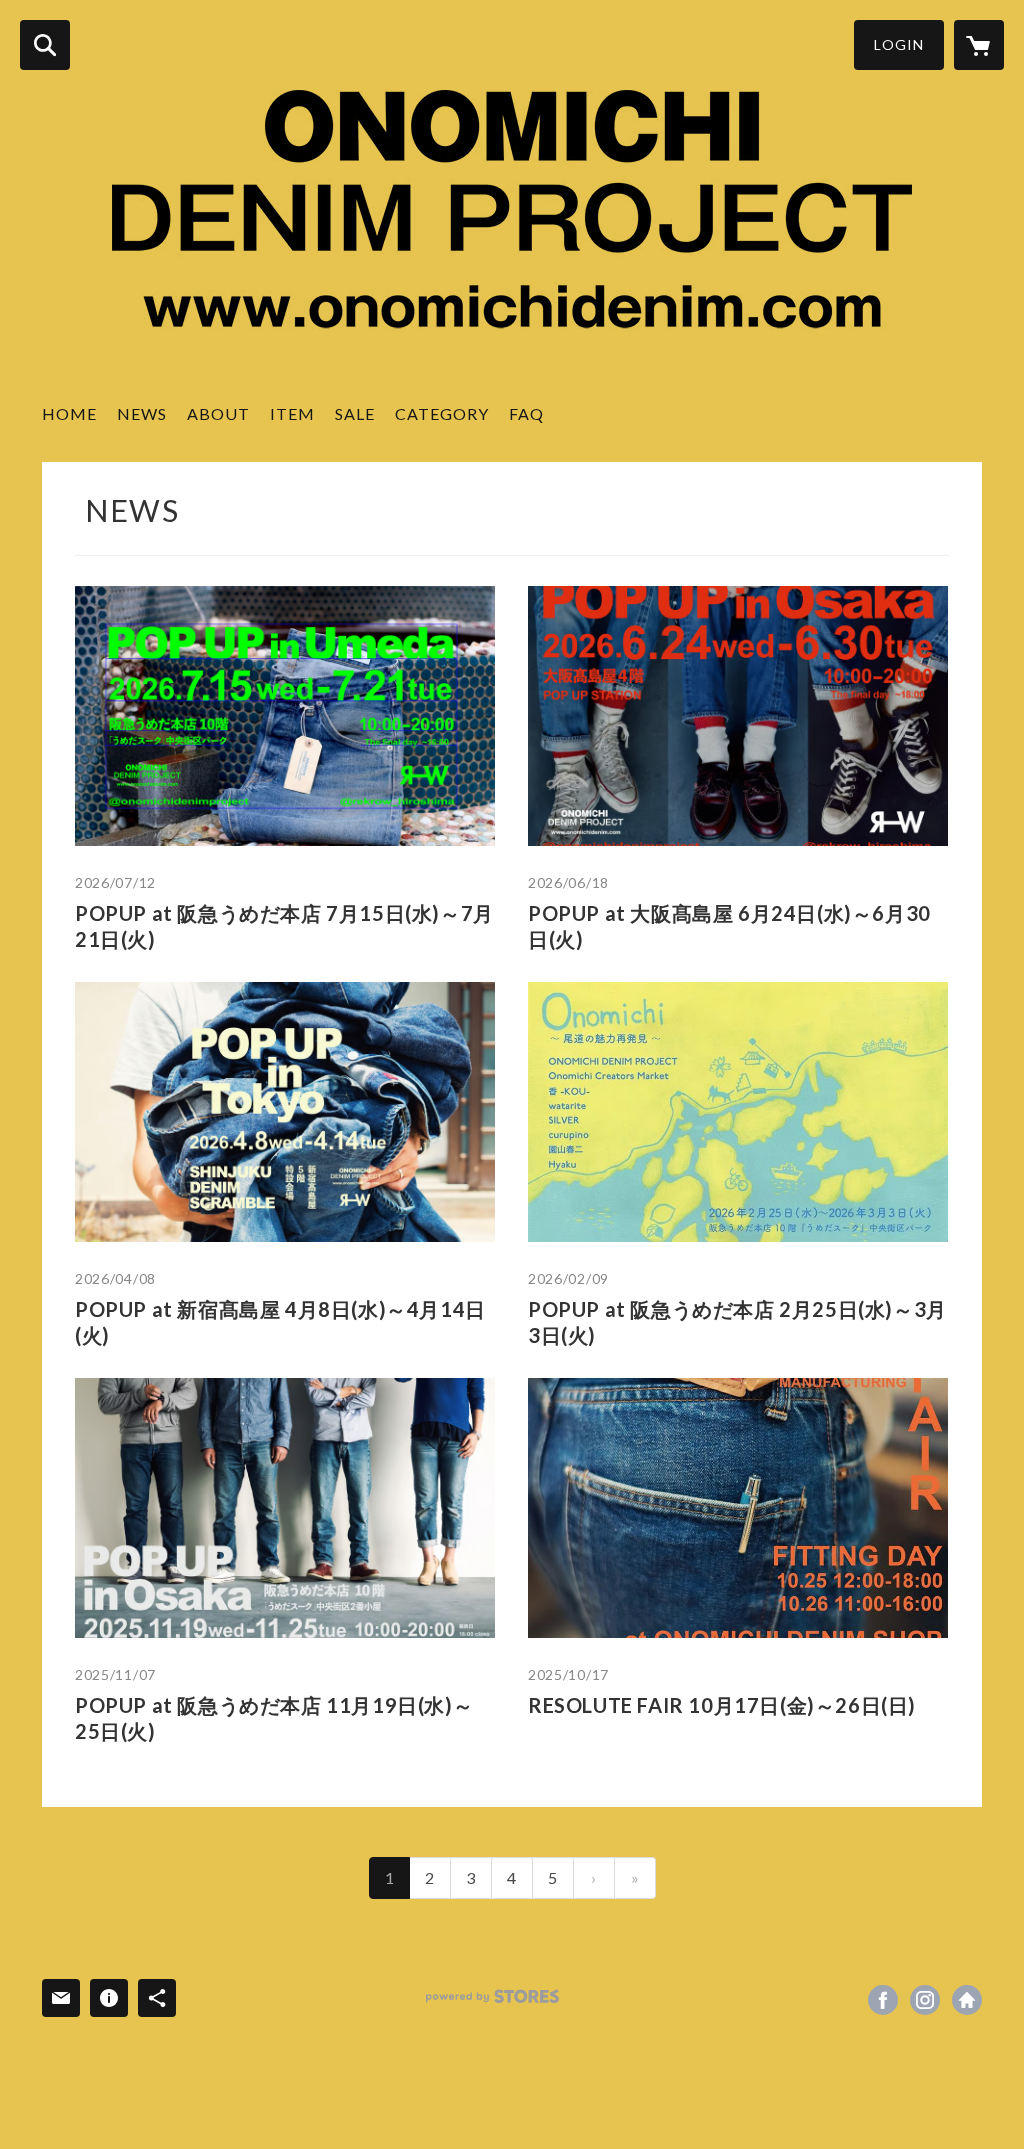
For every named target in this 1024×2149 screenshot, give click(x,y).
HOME (69, 413)
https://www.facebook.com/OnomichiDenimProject (883, 2000)
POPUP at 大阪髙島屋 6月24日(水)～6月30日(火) (729, 926)
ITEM (292, 413)
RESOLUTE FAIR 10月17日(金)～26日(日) (722, 1705)
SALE (355, 413)
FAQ (526, 413)
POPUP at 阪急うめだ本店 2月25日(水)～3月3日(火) (737, 1322)
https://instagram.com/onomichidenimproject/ (925, 2000)
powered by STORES (492, 1996)
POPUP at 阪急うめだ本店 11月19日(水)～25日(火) (274, 1718)
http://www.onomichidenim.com (967, 2000)
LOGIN (899, 44)
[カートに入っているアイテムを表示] (979, 45)
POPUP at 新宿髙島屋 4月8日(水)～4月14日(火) (280, 1322)
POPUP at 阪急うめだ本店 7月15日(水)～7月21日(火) (284, 926)
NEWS (142, 413)
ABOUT (218, 413)
